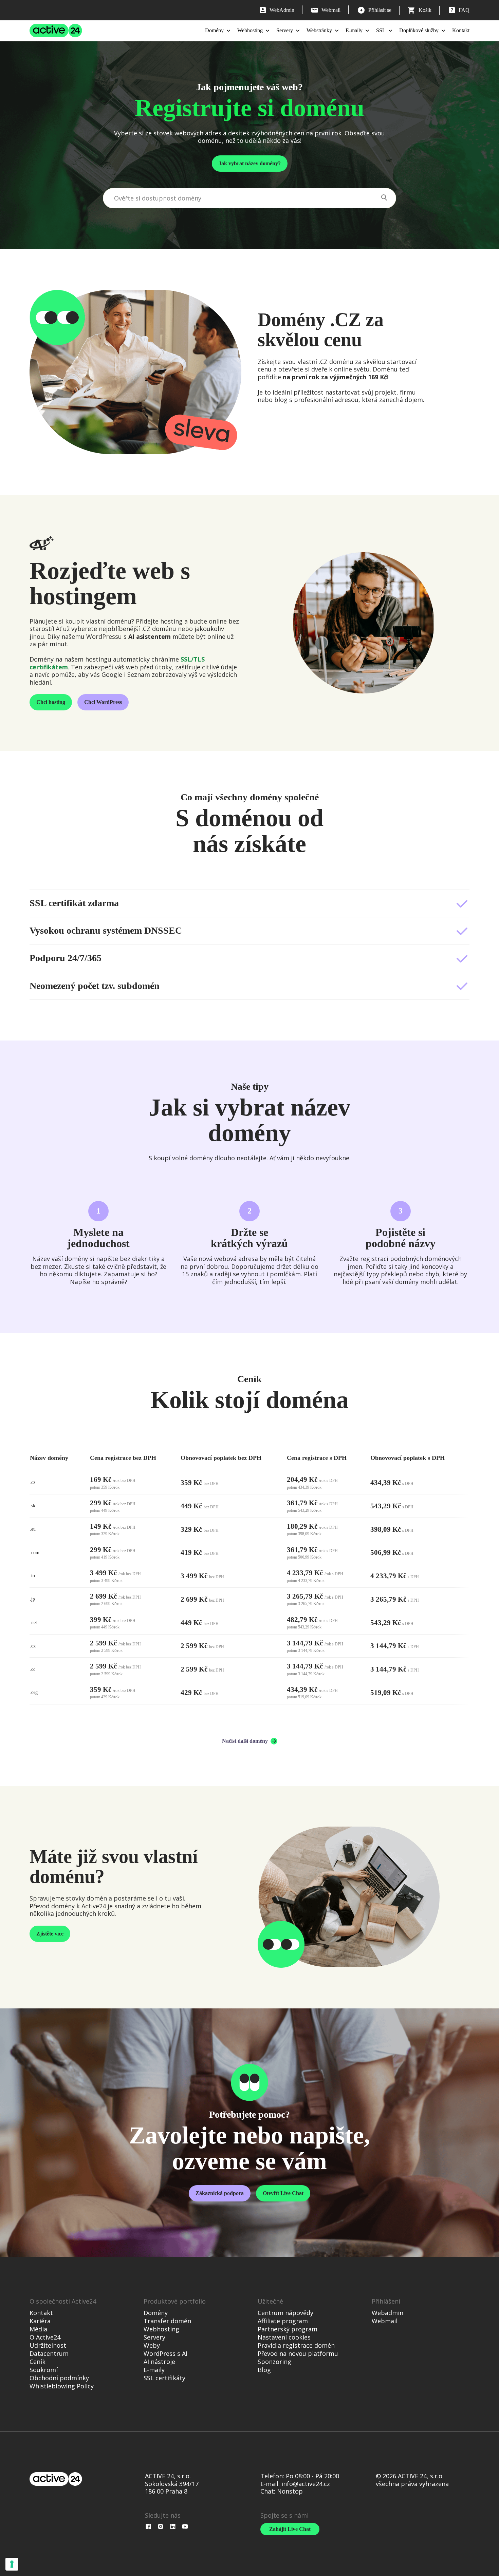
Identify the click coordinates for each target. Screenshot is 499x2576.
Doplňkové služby (419, 30)
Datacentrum (49, 2353)
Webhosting (250, 30)
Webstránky (319, 30)
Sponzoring (274, 2362)
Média (38, 2329)
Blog (264, 2370)
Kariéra (40, 2321)
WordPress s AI (165, 2353)
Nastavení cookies (284, 2337)
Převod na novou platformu (298, 2353)
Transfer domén (167, 2321)
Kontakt (461, 30)
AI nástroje (159, 2362)
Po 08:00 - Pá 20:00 (312, 2476)
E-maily (354, 30)
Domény (214, 30)
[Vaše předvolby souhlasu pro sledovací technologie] (12, 2564)
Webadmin (387, 2313)
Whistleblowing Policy (62, 2386)
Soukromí (44, 2370)
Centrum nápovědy (285, 2313)
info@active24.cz (306, 2484)
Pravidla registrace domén (296, 2345)
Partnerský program (288, 2329)
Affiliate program (283, 2321)
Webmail (385, 2321)
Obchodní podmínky (59, 2378)
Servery (285, 30)
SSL (381, 30)
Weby (152, 2345)
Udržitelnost (48, 2345)
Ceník (38, 2362)
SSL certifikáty (164, 2378)
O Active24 (45, 2337)
